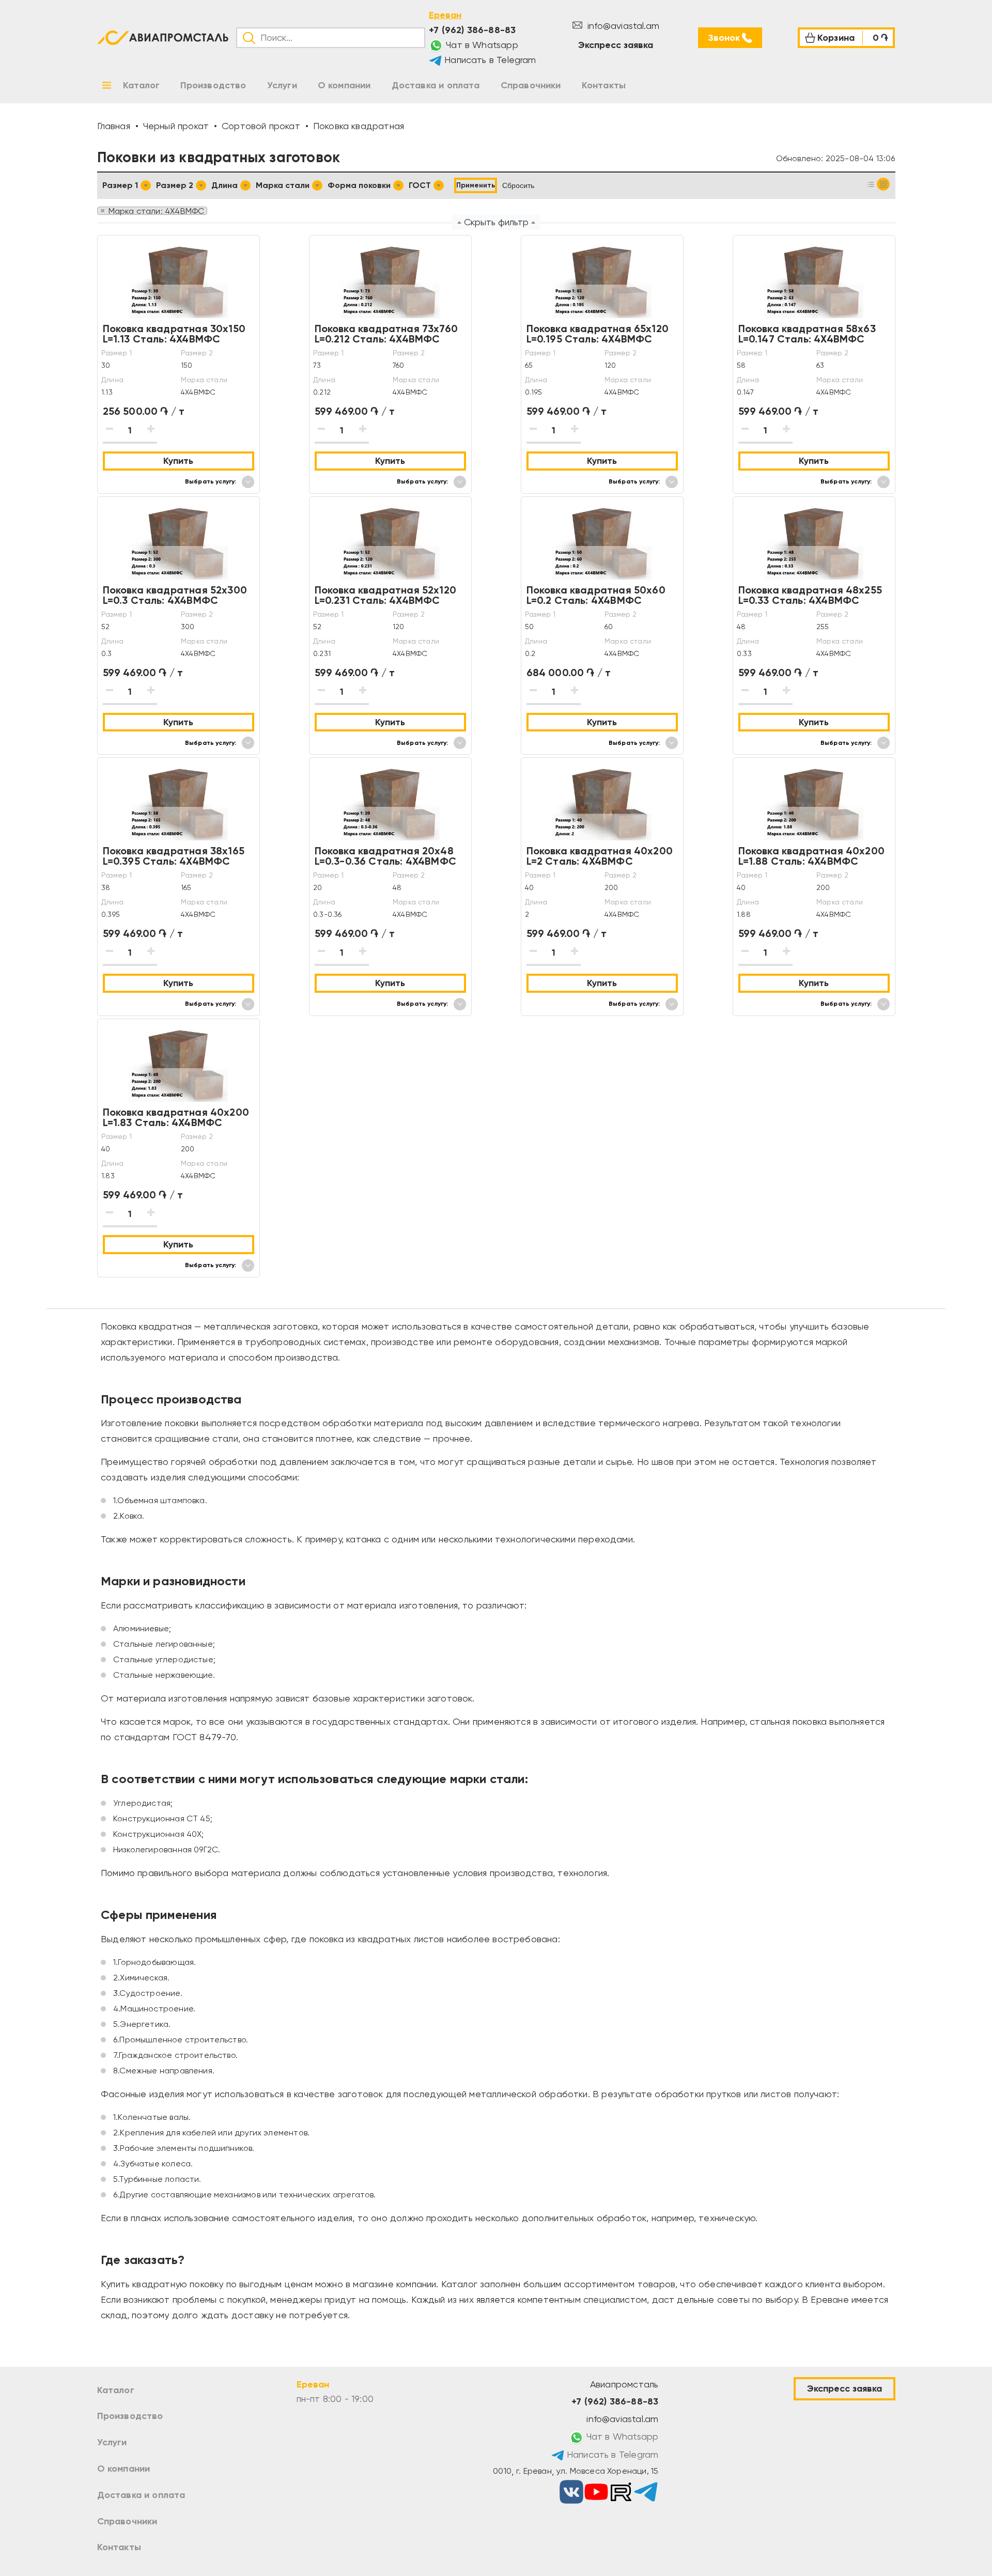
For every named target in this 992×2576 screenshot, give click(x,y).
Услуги (112, 2442)
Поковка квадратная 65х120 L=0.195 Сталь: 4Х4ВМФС (598, 334)
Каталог (116, 2390)
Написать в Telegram (489, 60)
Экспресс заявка (616, 45)
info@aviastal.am (622, 26)
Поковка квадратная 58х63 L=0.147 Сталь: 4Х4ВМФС (807, 334)
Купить (178, 461)
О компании (124, 2469)
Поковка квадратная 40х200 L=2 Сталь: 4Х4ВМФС (600, 856)
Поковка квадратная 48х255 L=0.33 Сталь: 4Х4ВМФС (810, 595)
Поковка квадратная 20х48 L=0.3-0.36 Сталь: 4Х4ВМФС (386, 856)
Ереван (445, 15)
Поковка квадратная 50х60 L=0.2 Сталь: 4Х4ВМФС (596, 595)
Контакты (119, 2547)
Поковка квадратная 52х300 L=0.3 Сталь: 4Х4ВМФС (175, 595)
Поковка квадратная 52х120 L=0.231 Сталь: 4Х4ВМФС (386, 595)
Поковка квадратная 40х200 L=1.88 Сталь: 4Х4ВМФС (812, 856)
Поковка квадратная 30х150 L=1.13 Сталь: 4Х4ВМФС (174, 334)
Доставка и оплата (141, 2495)
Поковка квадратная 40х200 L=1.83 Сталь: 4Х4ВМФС (176, 1117)
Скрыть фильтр (496, 222)
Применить (476, 185)
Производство (130, 2416)
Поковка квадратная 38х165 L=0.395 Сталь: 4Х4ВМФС (174, 856)
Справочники (127, 2521)
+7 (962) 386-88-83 (472, 30)
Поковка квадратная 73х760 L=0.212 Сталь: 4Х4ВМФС (386, 334)
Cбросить (518, 185)
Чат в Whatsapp (481, 45)
